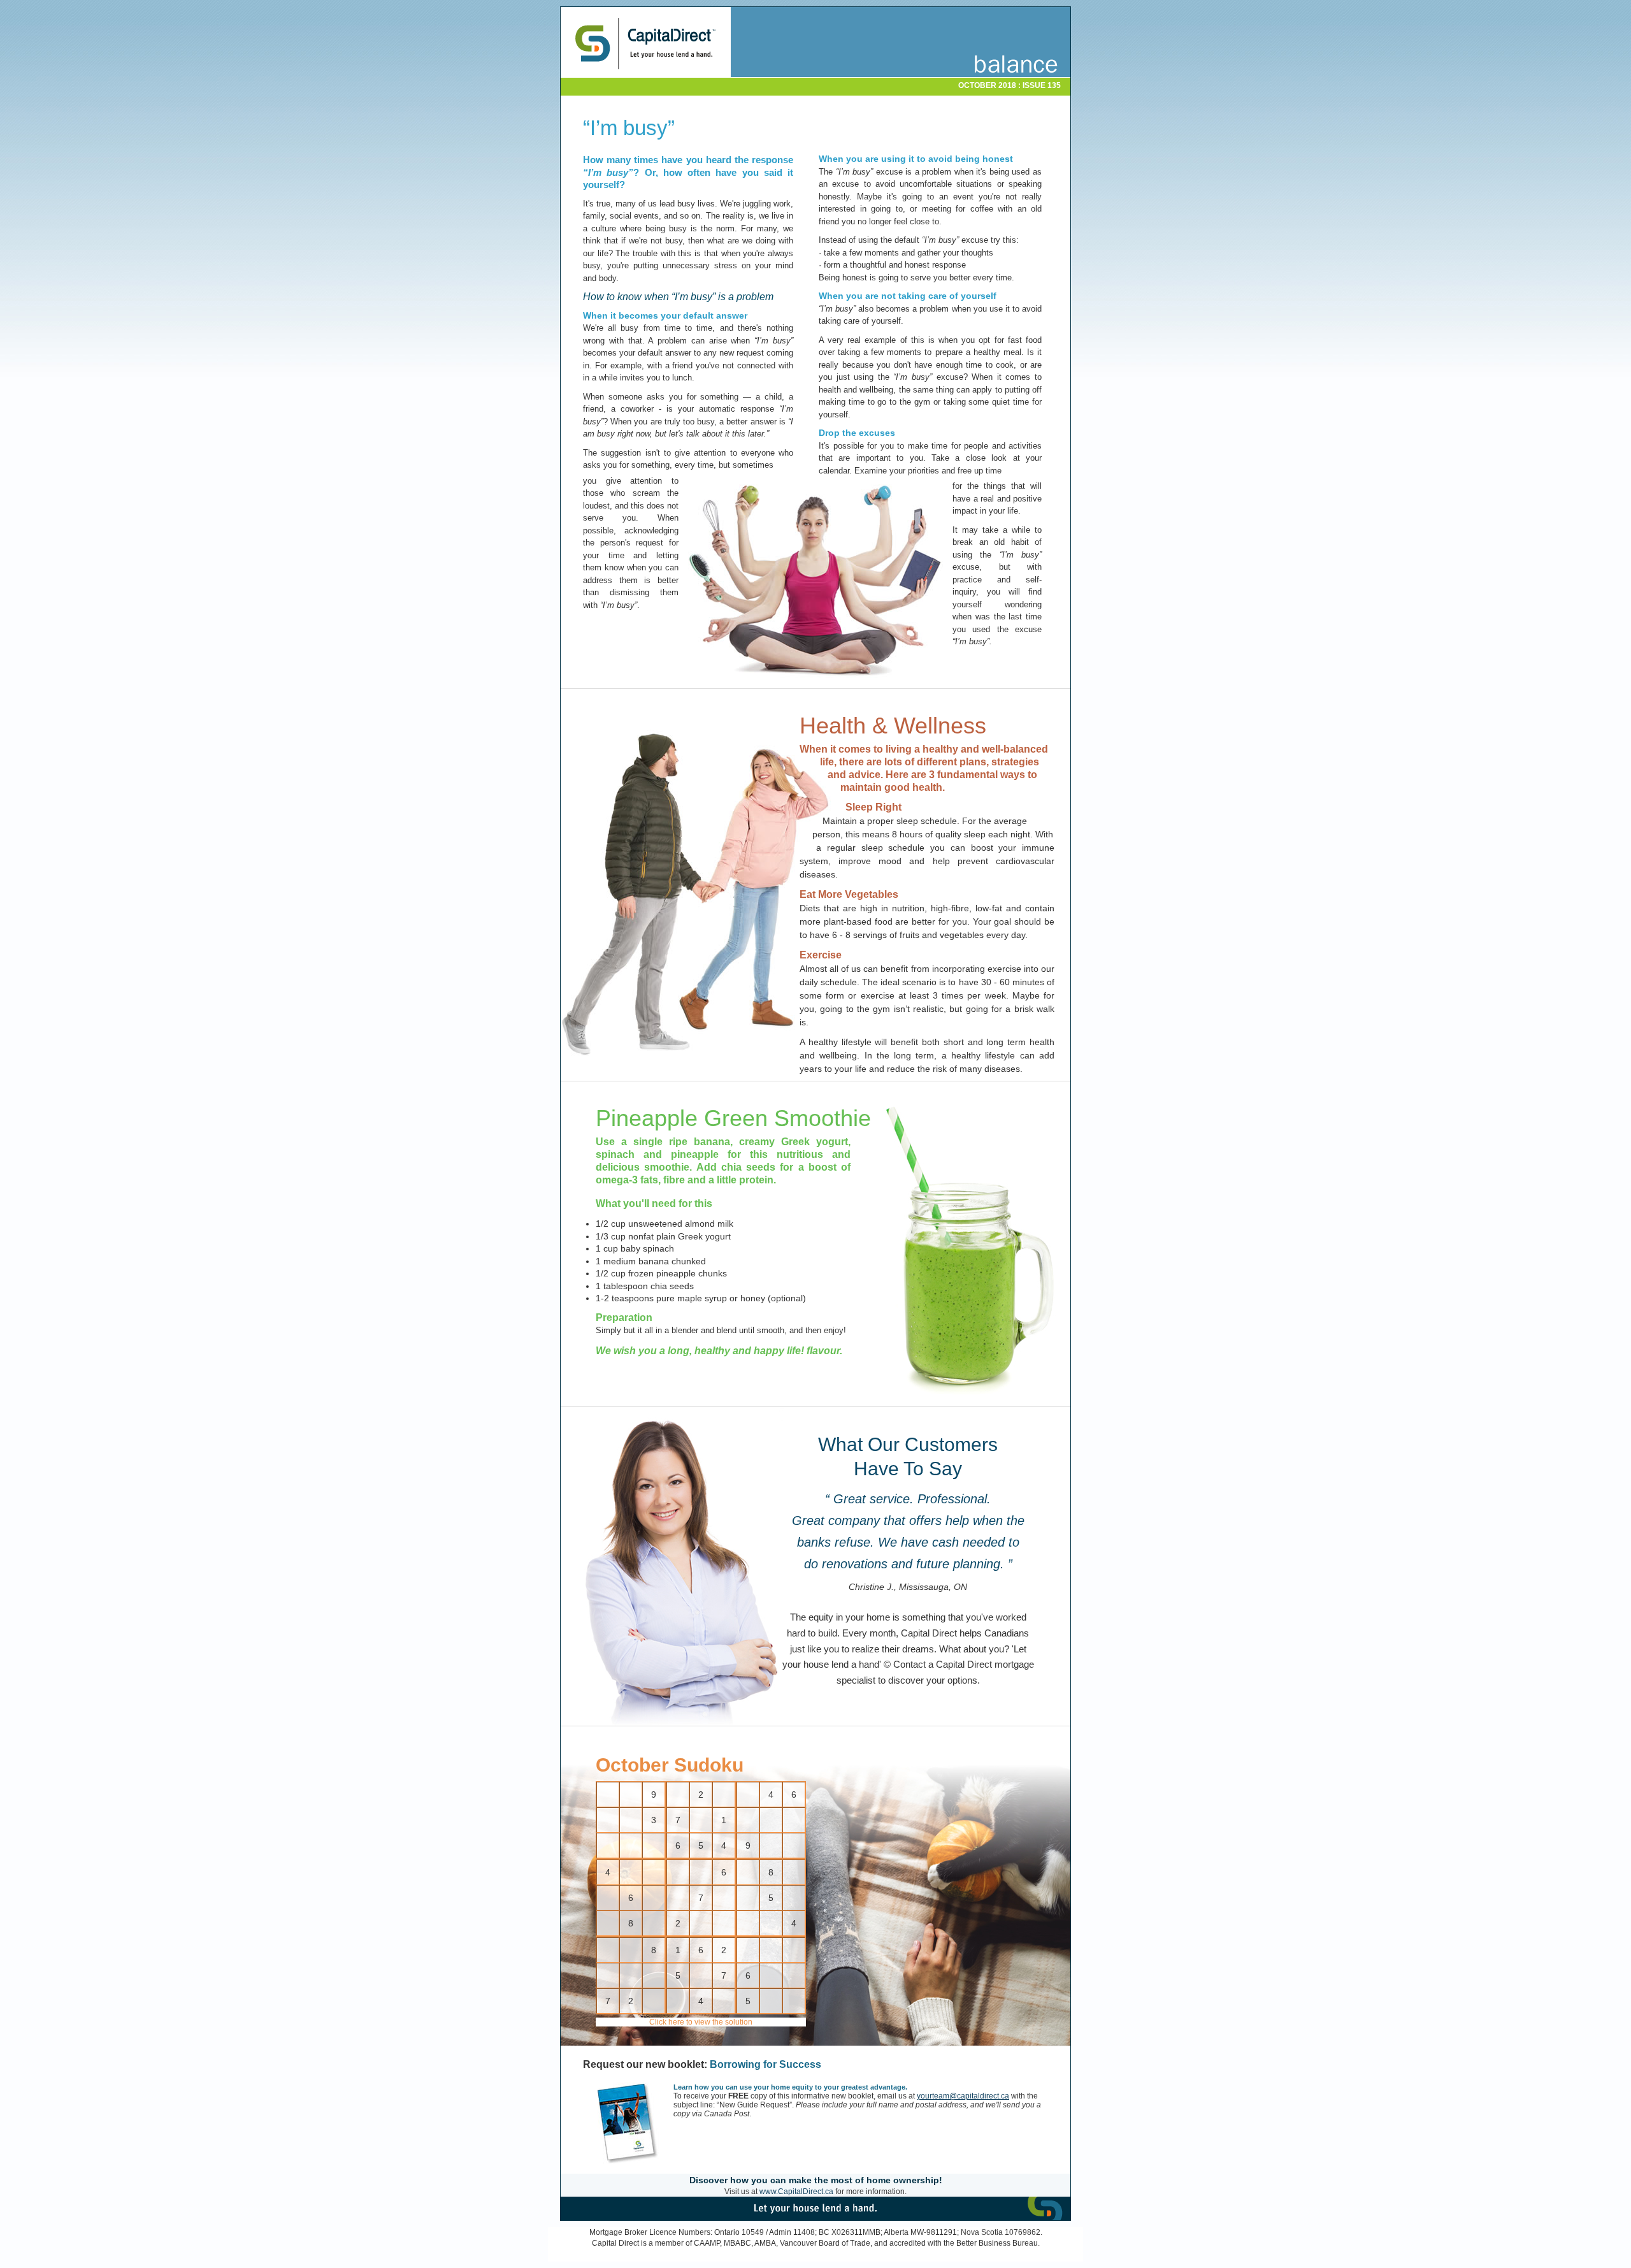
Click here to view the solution (701, 2022)
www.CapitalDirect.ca (796, 2192)
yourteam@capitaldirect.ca (963, 2096)
